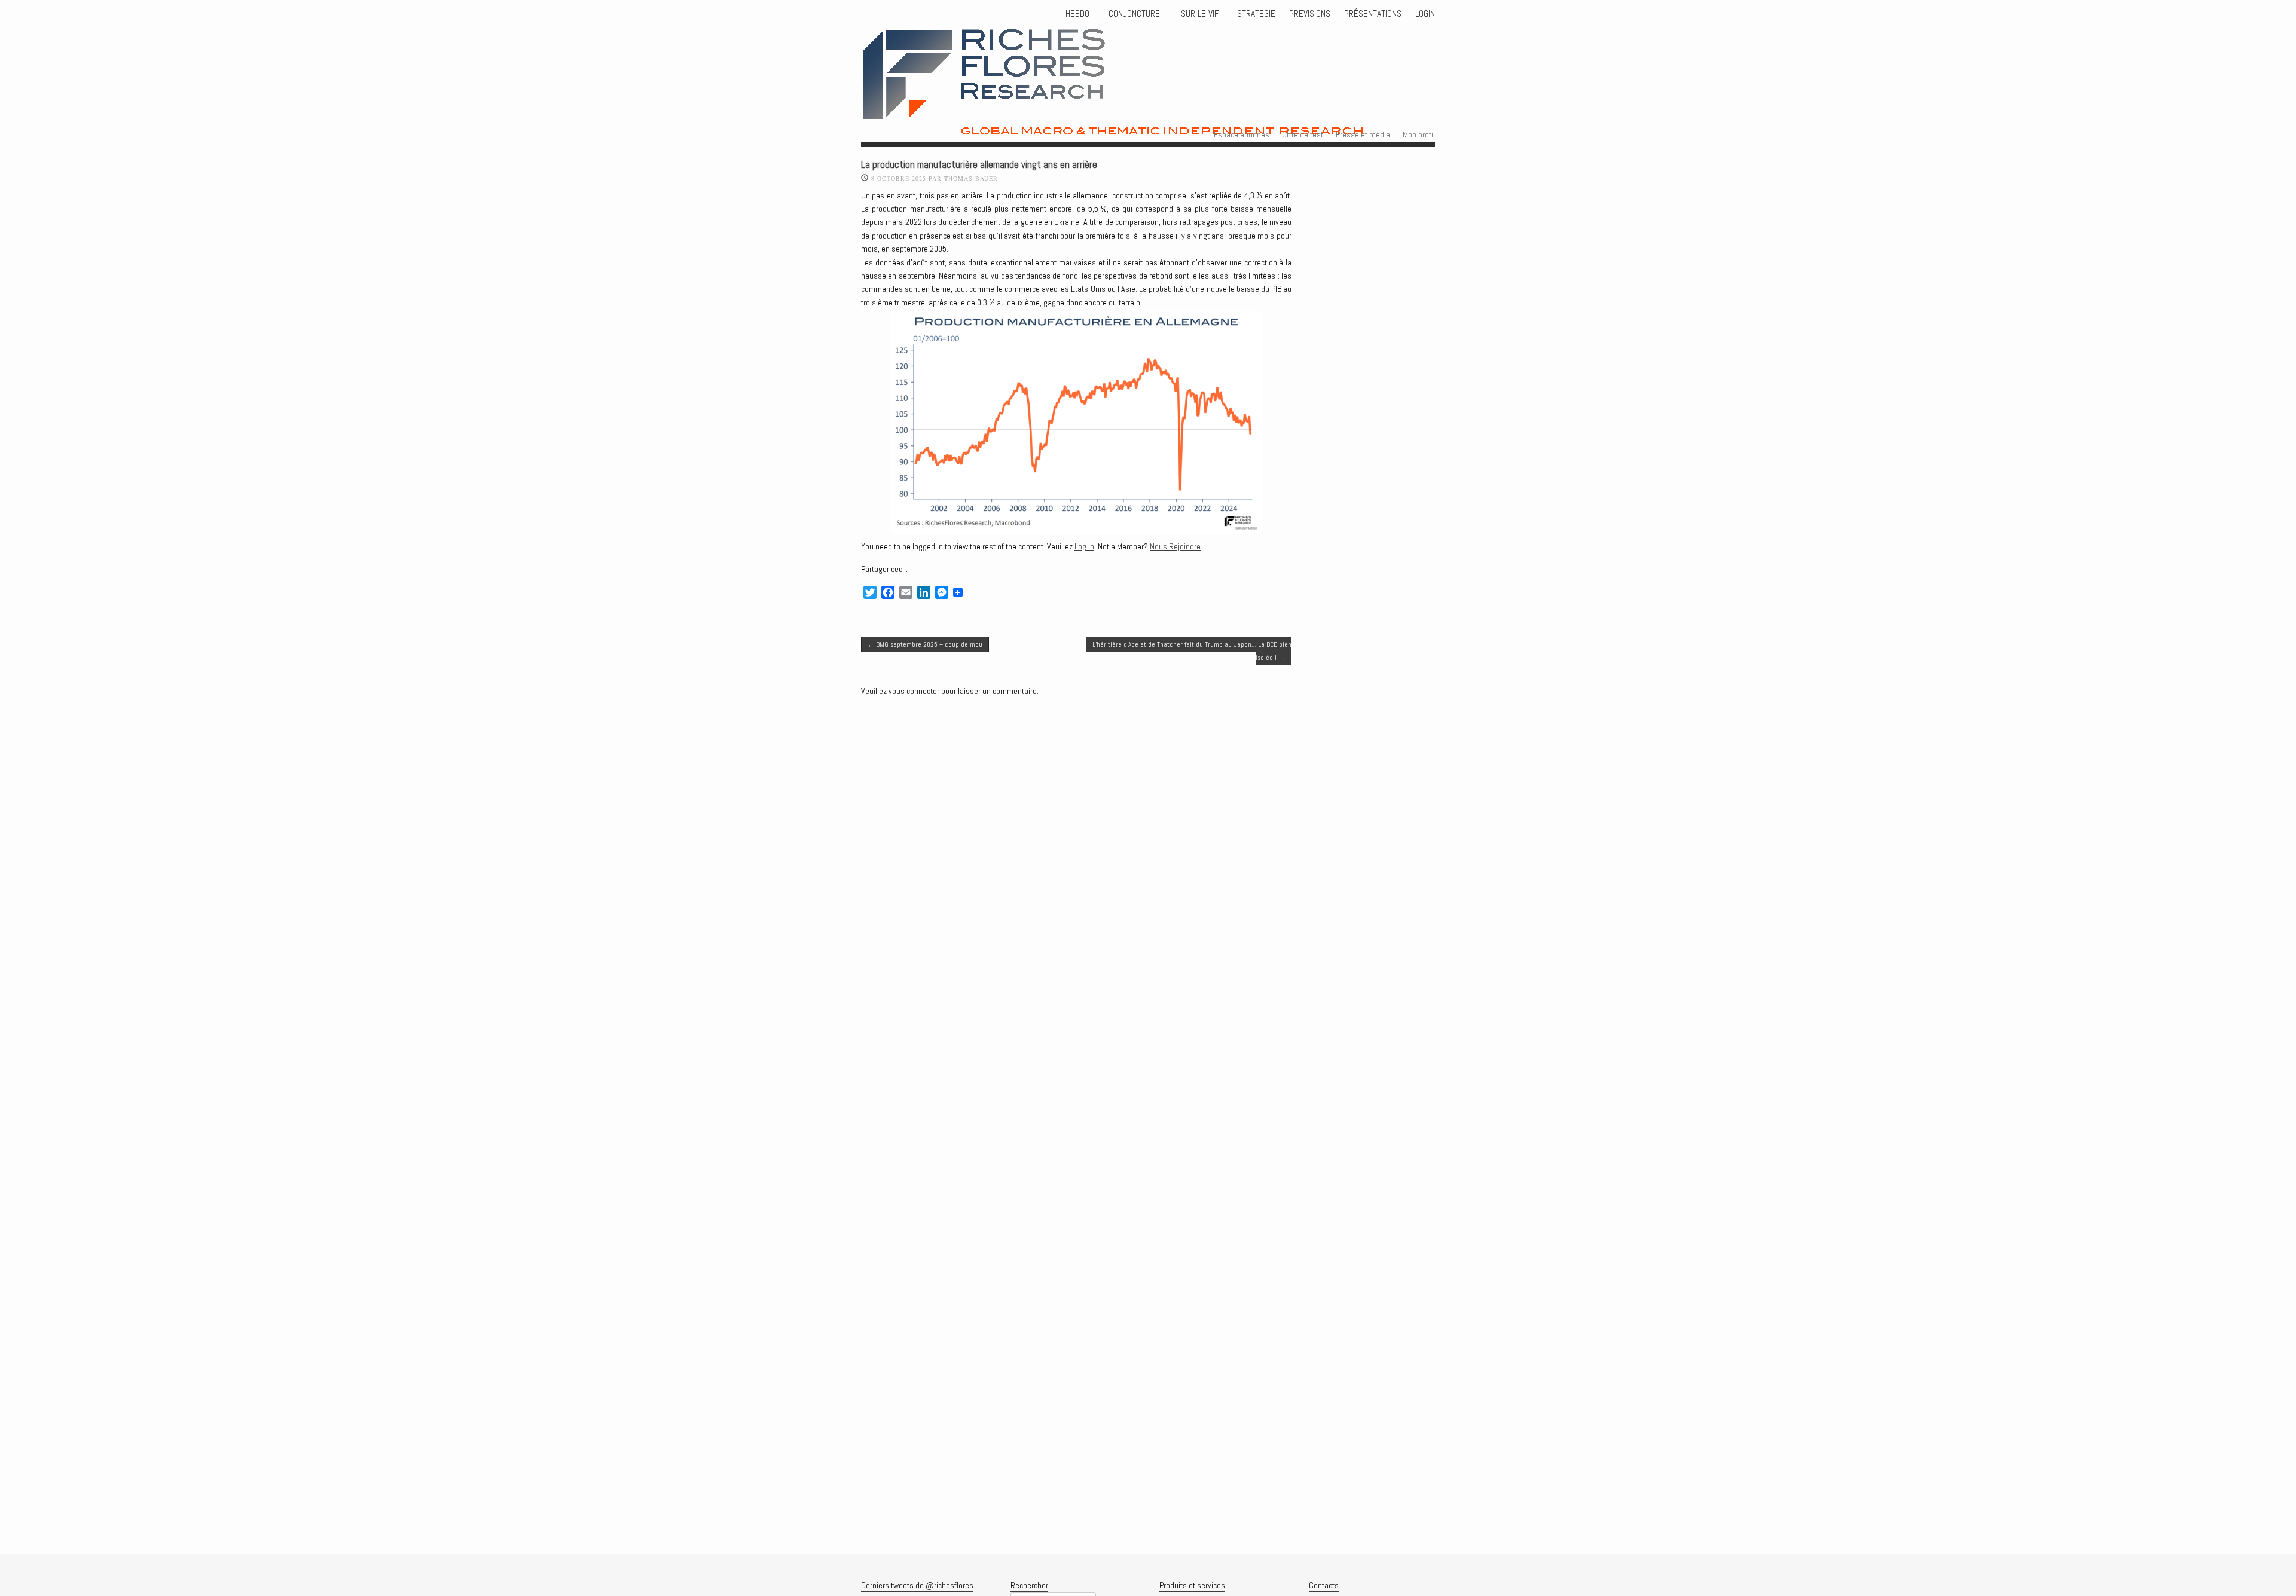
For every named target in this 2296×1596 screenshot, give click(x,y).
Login (1425, 14)
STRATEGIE (1255, 14)
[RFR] (1160, 125)
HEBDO (1077, 14)
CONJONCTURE (1135, 14)
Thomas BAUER (971, 178)
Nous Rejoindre (1175, 546)
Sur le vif (1199, 14)
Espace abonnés (1242, 134)
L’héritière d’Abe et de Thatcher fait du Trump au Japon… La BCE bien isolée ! (1192, 651)
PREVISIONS (1310, 14)
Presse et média (1363, 134)
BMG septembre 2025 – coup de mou (925, 644)
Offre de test (1303, 134)
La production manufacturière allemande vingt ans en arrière (979, 165)
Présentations (1373, 14)
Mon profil (1419, 134)
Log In (1084, 546)
